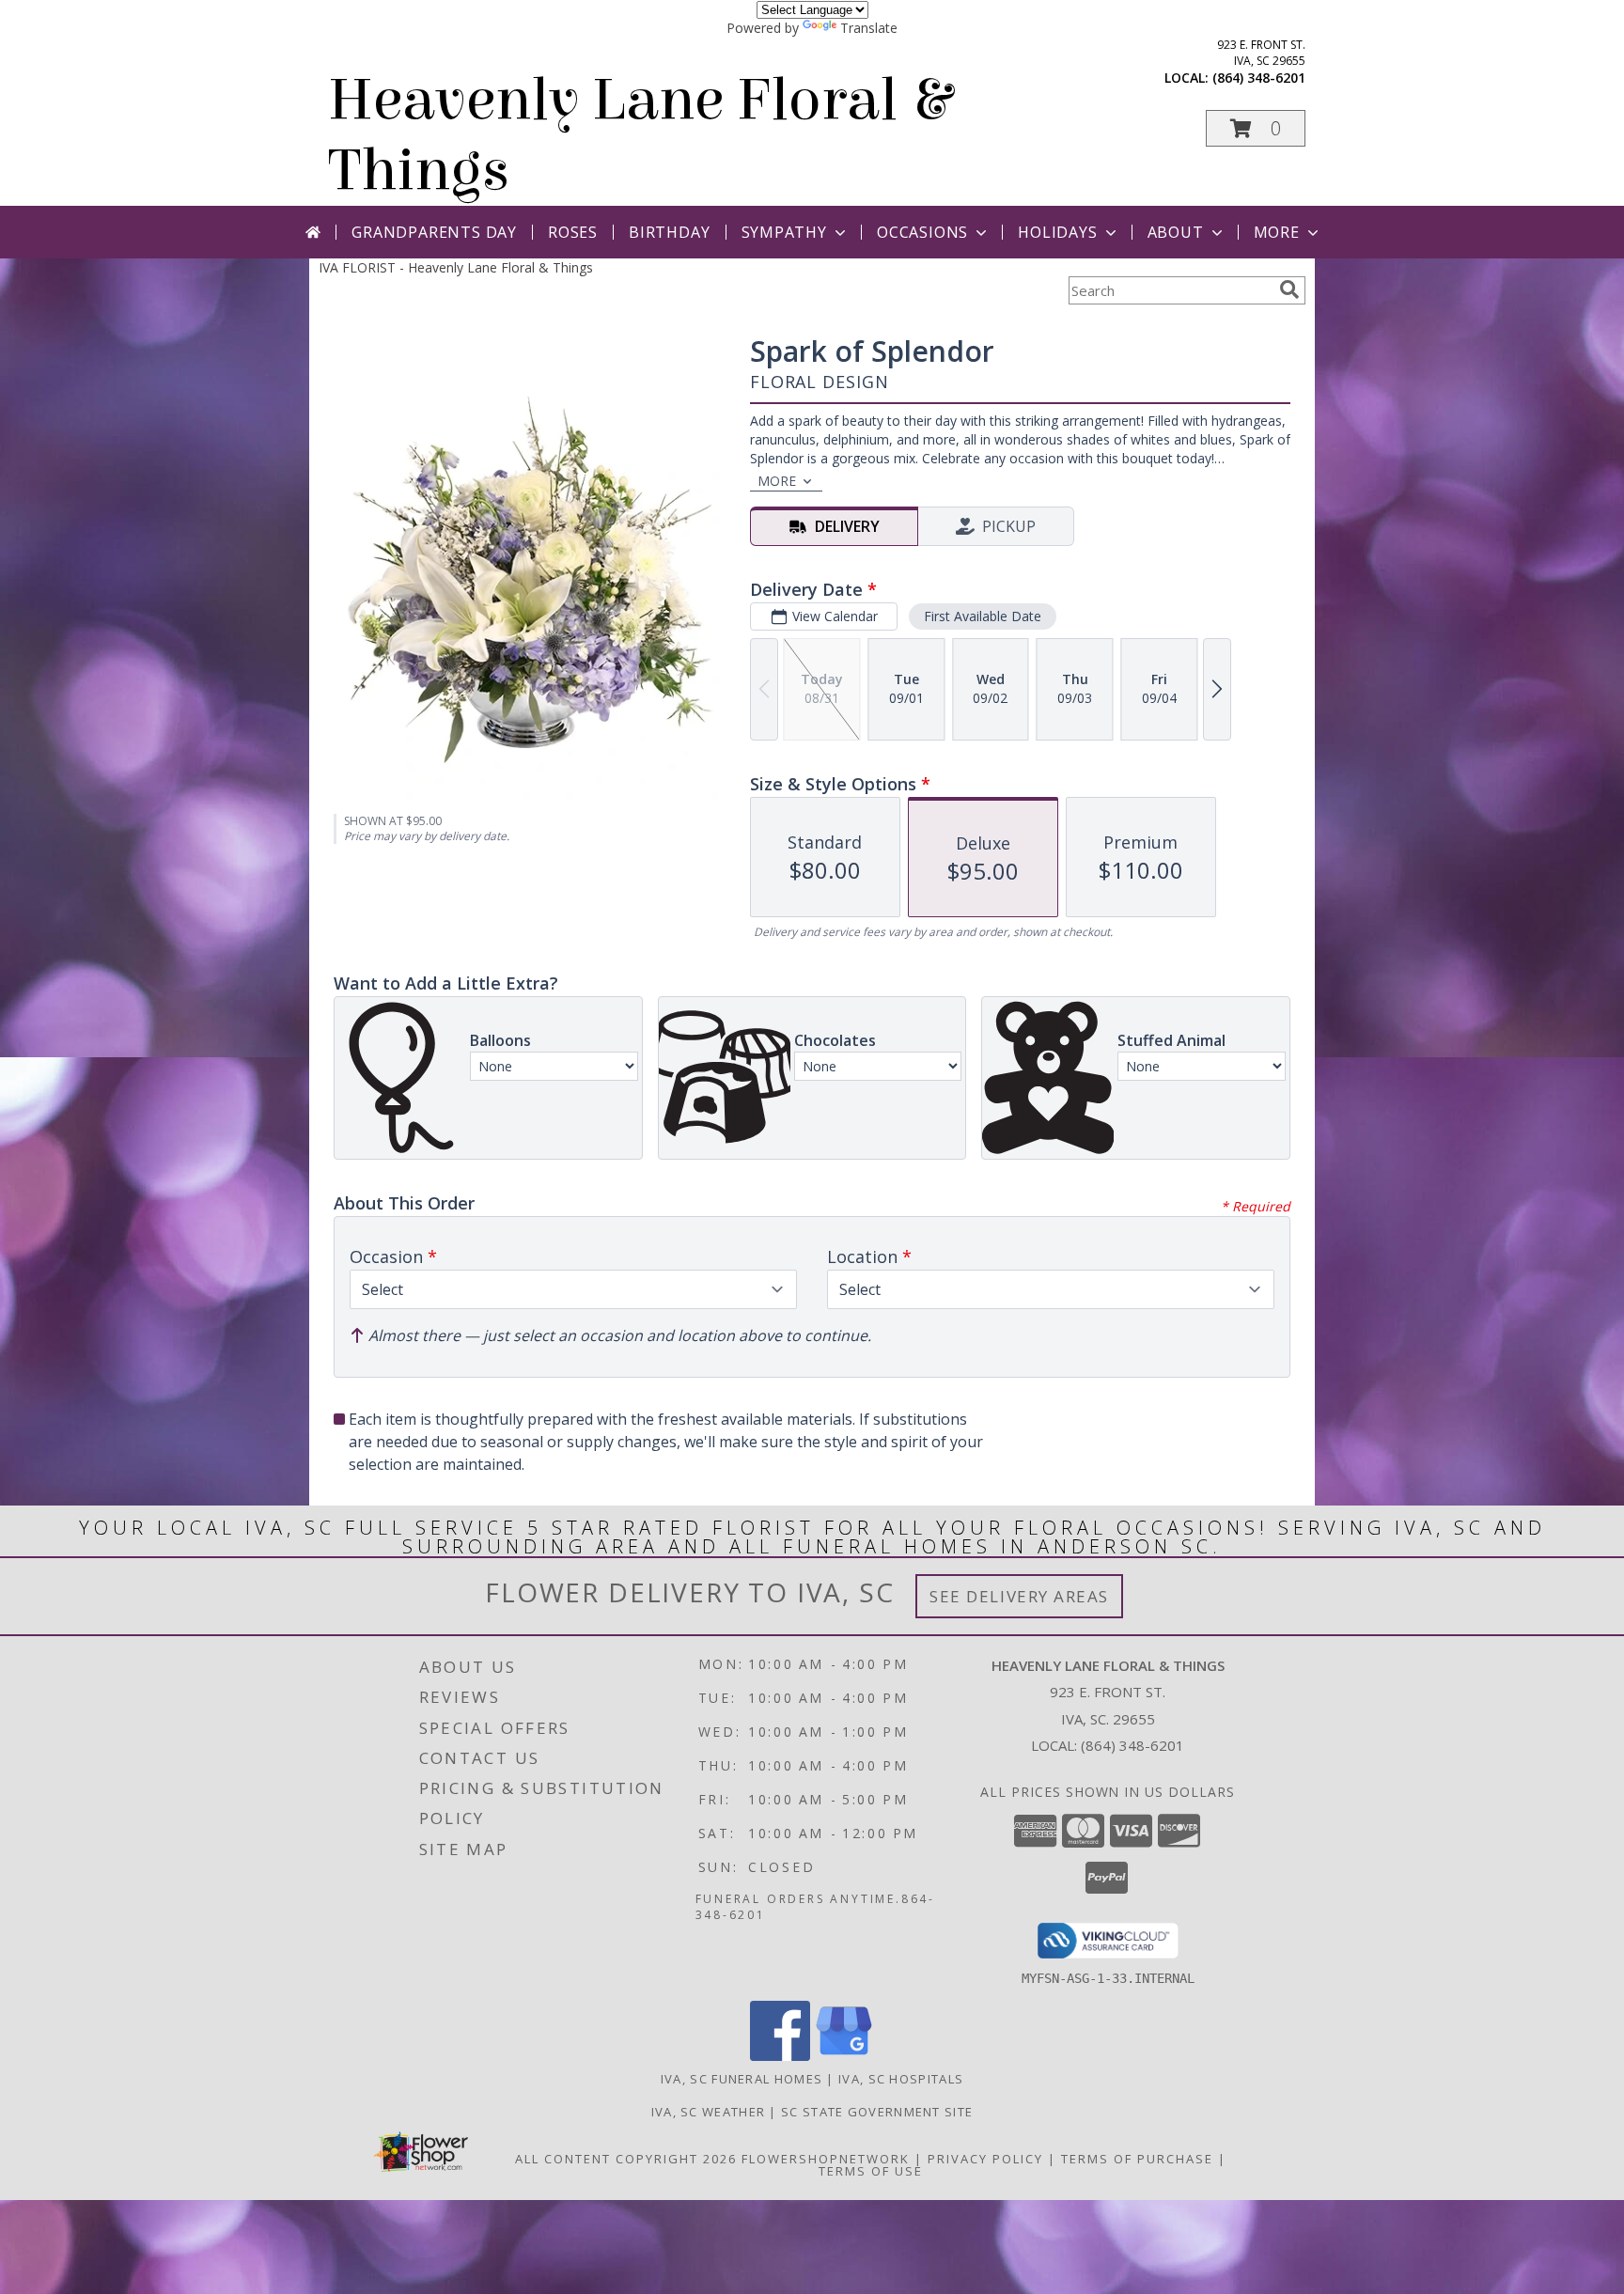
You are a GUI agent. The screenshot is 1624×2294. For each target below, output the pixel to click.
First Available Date (983, 616)
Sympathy (784, 232)
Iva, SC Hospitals (901, 2079)
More (1277, 232)
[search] (1289, 289)
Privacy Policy (985, 2159)
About (1176, 232)
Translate (869, 28)
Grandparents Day (434, 232)
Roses (573, 232)
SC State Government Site (877, 2112)
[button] (1256, 128)
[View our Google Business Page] (844, 2056)
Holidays (1057, 232)
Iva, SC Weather (709, 2112)
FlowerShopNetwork (826, 2159)
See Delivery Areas (1019, 1596)
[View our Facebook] (780, 2056)
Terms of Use (871, 2171)
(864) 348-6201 (1259, 78)
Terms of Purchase (1137, 2159)
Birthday (669, 232)
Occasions (922, 232)
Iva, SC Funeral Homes (742, 2079)
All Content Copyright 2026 (626, 2159)
